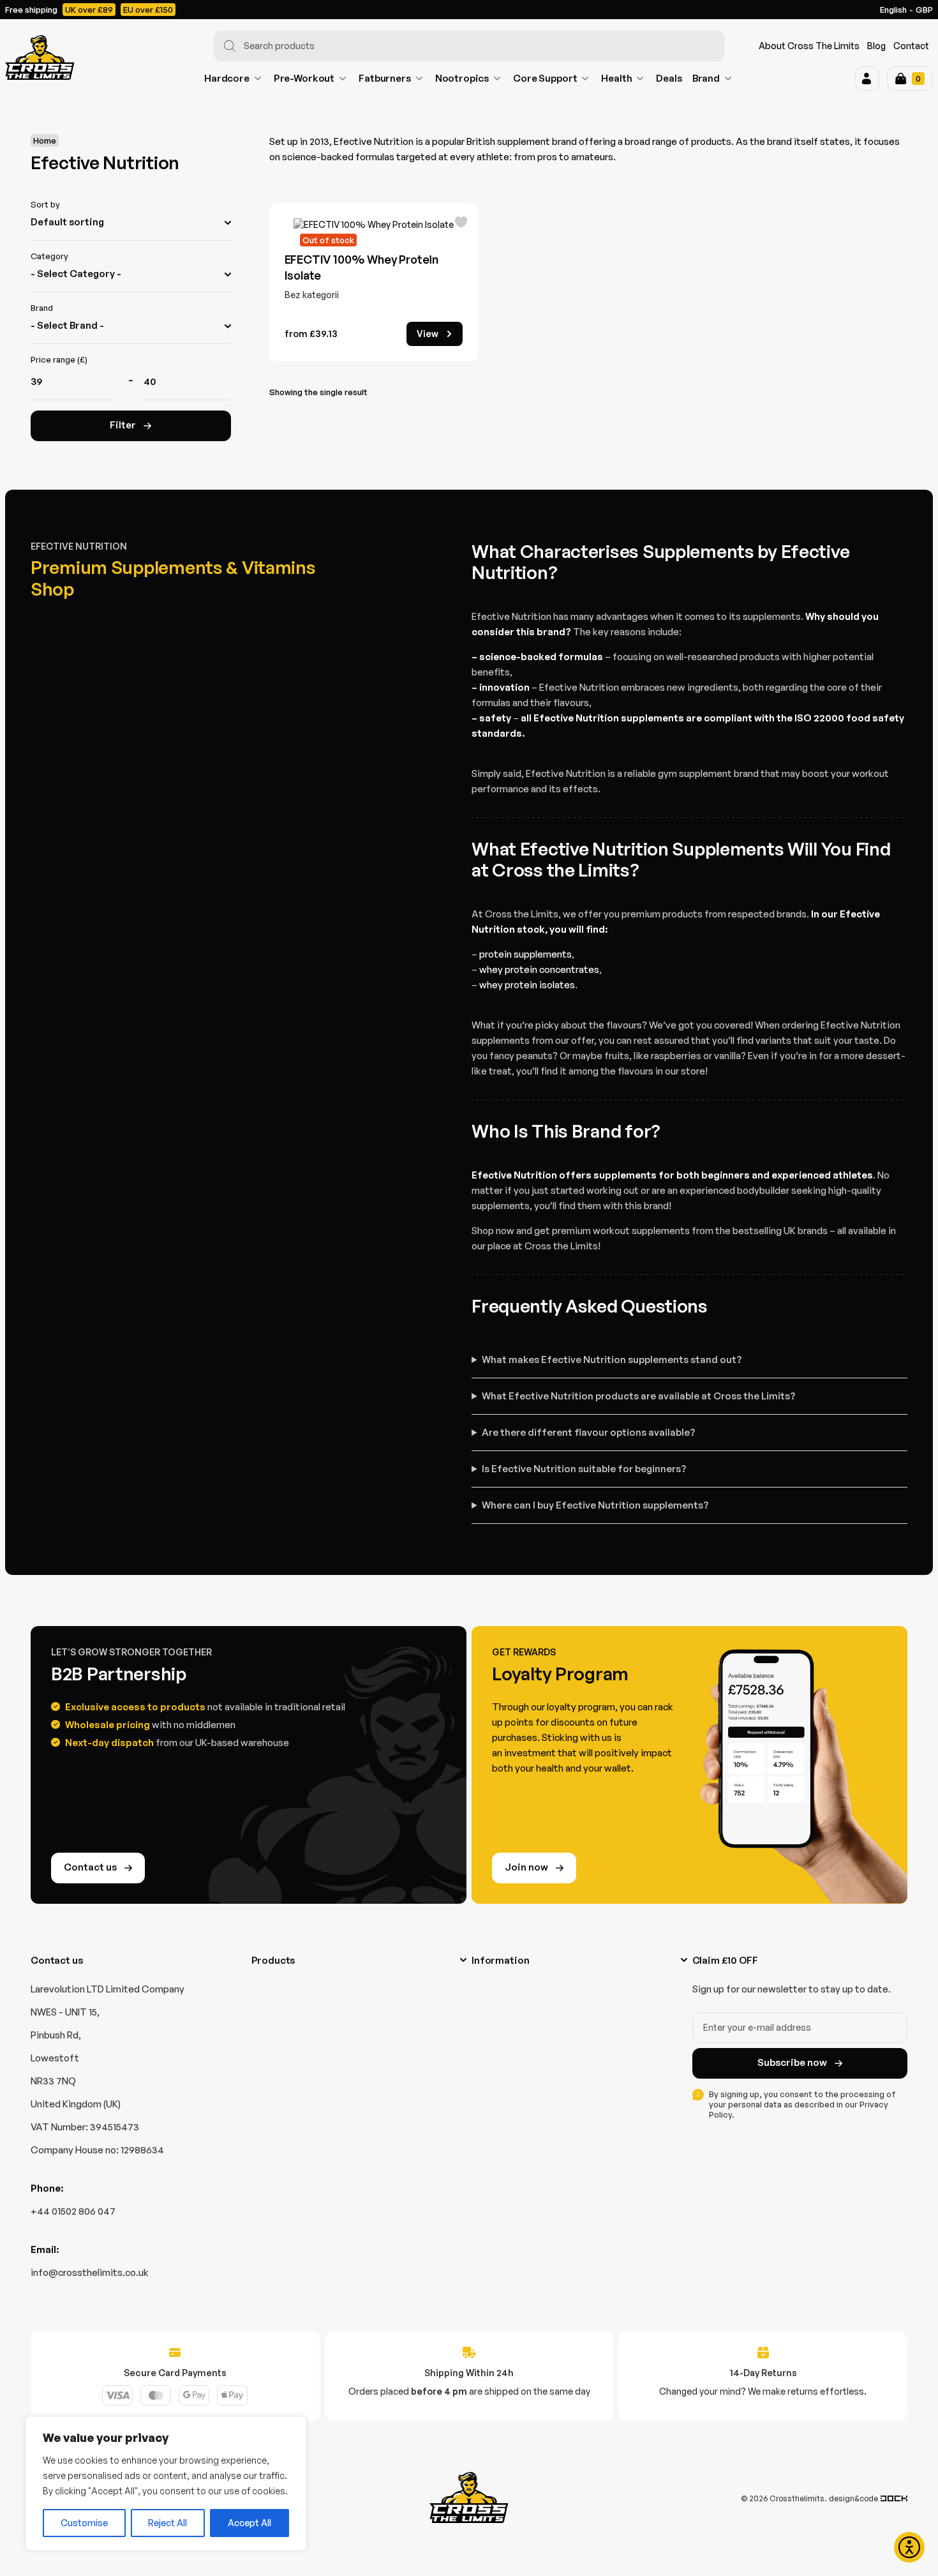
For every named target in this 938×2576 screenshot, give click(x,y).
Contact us (90, 1867)
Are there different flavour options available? (588, 1432)
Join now (526, 1867)
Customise (84, 2523)
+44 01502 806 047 (73, 2211)
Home (45, 140)
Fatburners (385, 78)
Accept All (249, 2523)
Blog (876, 46)
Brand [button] (706, 78)
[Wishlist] (461, 223)
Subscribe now (792, 2062)
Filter (123, 425)
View (428, 334)
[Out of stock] (374, 225)
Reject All (167, 2523)
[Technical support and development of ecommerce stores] (894, 2498)
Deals (669, 78)
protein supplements (525, 954)
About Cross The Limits (809, 46)
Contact (911, 46)
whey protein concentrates (539, 969)
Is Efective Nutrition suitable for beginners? (584, 1469)
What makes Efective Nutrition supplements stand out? (612, 1360)
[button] (867, 79)
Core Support (545, 78)
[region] (166, 2483)
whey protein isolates (527, 985)
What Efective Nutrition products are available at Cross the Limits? (638, 1396)
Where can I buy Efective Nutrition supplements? (595, 1505)
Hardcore (227, 78)
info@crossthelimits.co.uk (90, 2272)
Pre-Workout (304, 78)
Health (616, 78)
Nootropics (462, 78)
